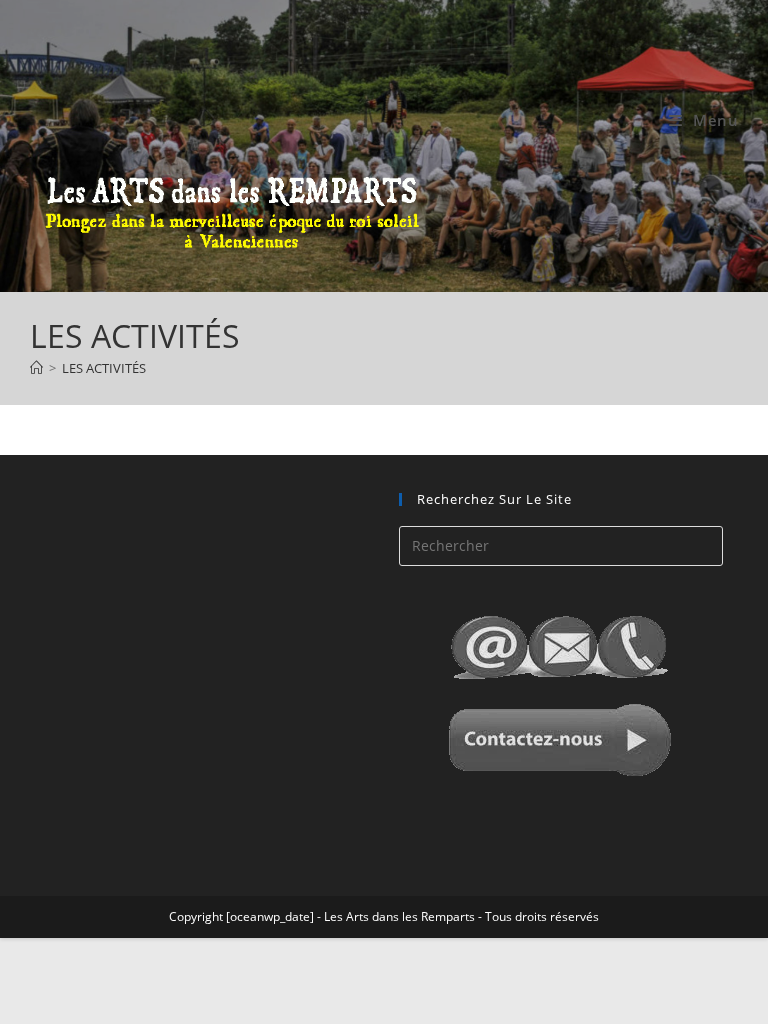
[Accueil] (36, 368)
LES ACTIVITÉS (104, 368)
